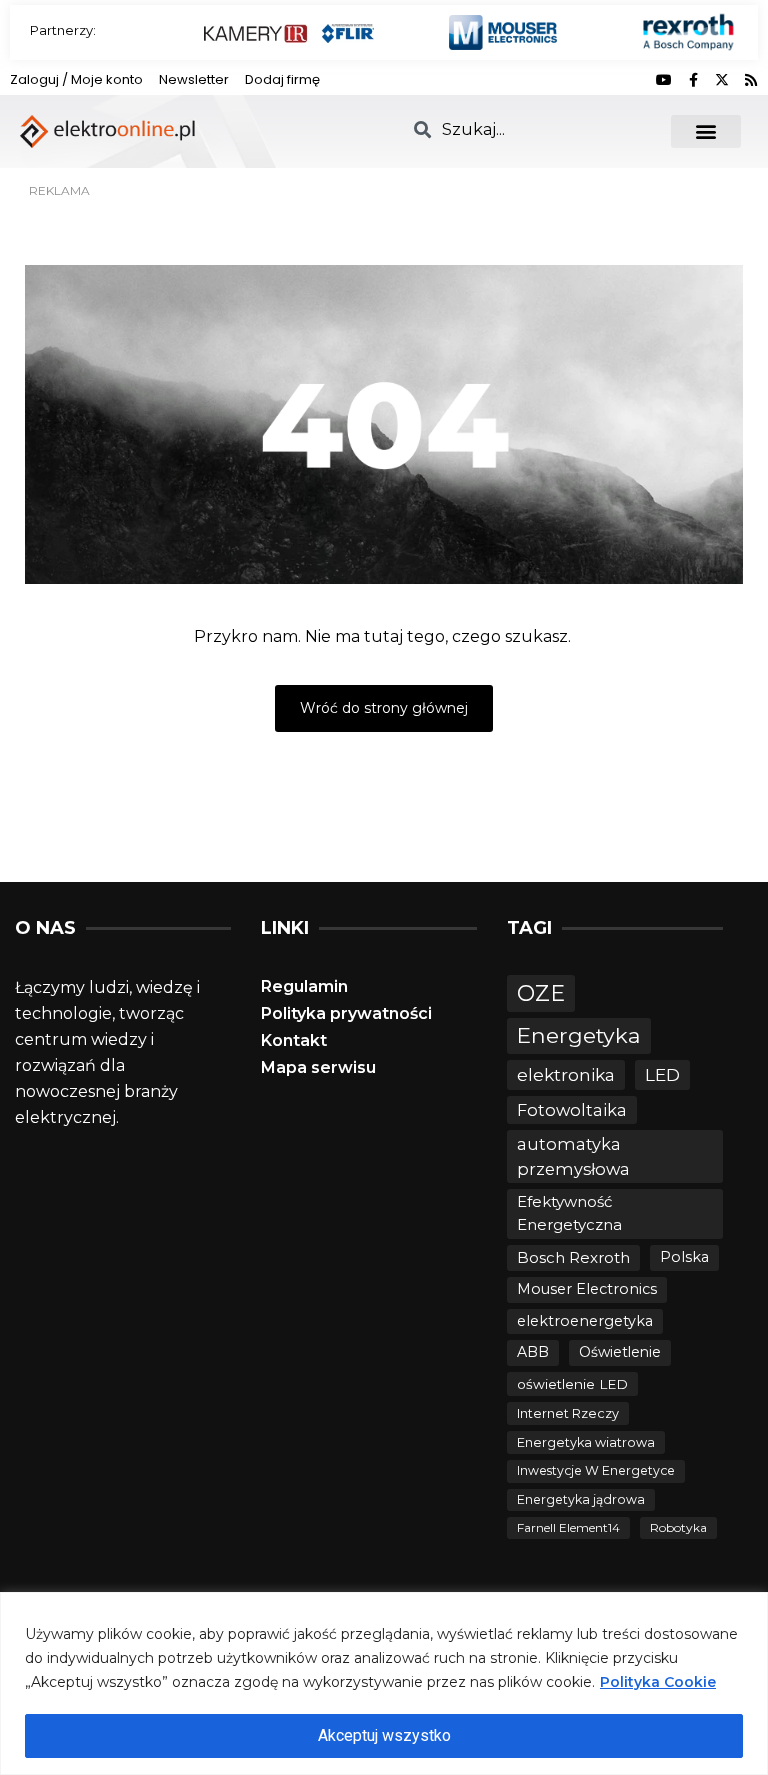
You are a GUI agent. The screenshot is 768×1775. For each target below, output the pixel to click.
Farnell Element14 (568, 1527)
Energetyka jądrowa (581, 1499)
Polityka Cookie (658, 1682)
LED (662, 1074)
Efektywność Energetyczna (569, 1213)
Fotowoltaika (572, 1110)
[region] (384, 1683)
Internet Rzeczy (568, 1413)
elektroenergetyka (585, 1321)
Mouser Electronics (587, 1289)
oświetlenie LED (572, 1384)
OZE (541, 993)
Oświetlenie (620, 1352)
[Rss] (751, 80)
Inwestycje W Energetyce (596, 1470)
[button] (705, 131)
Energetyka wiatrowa (586, 1442)
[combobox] (530, 129)
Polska (684, 1257)
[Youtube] (664, 80)
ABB (533, 1352)
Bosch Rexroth (573, 1257)
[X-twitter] (722, 80)
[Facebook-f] (693, 80)
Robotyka (678, 1527)
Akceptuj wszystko (384, 1735)
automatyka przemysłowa (573, 1156)
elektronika (566, 1074)
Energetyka (579, 1035)
